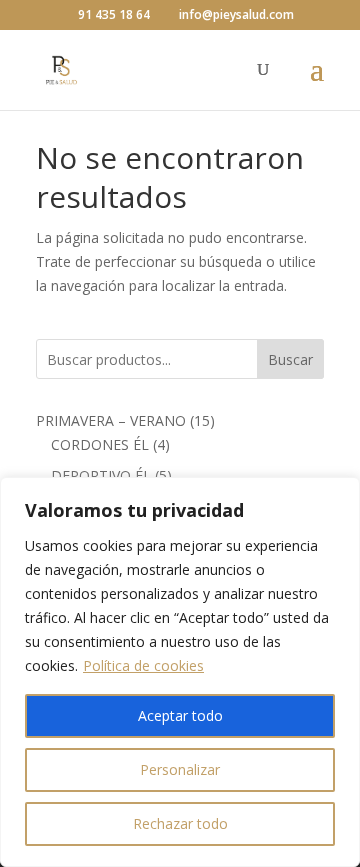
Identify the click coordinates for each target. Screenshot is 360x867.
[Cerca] (339, 494)
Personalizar (180, 769)
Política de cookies (143, 665)
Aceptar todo (180, 715)
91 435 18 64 (114, 14)
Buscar (290, 359)
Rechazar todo (180, 823)
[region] (180, 672)
